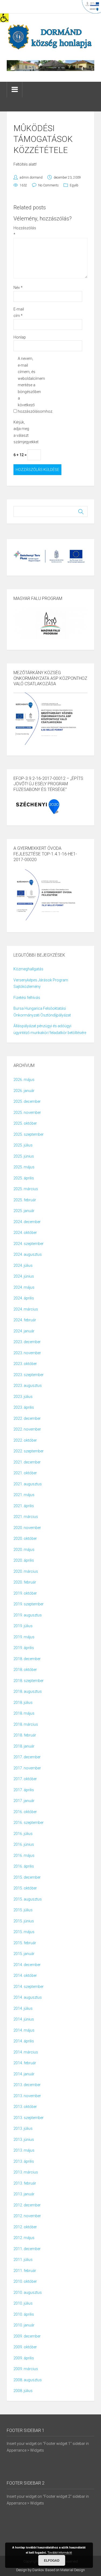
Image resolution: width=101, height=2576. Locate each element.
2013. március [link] (26, 2172)
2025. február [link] (25, 1200)
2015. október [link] (25, 1888)
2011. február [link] (25, 2271)
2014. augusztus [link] (28, 1997)
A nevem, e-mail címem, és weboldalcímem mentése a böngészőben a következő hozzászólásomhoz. (27, 385)
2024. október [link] (25, 1233)
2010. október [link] (25, 2281)
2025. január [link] (24, 1211)
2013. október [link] (25, 2107)
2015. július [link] (23, 1910)
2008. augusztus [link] (28, 2380)
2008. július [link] (23, 2391)
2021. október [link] (25, 1473)
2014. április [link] (24, 2041)
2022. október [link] (25, 1440)
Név (18, 288)
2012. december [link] (27, 2205)
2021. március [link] (26, 1517)
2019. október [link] (25, 1593)
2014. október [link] (25, 1975)
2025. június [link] (24, 1156)
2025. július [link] (23, 1145)
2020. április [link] (24, 1560)
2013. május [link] (24, 2150)
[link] (4, 18)
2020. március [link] (26, 1571)
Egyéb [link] (74, 185)
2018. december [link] (27, 1659)
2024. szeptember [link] (29, 1244)
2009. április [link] (24, 2358)
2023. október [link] (25, 1364)
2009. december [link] (27, 2336)
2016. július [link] (23, 1834)
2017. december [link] (27, 1757)
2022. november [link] (27, 1429)
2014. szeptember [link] (29, 1987)
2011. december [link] (27, 2249)
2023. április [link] (24, 1407)
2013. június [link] (24, 2140)
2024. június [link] (24, 1276)
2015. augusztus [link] (28, 1899)
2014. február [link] (25, 2063)
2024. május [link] (24, 1287)
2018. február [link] (25, 1735)
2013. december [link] (27, 2085)
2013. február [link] (25, 2183)
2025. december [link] (27, 1101)
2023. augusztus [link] (28, 1386)
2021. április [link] (24, 1506)
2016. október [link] (25, 1812)
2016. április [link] (24, 1866)
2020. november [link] (27, 1528)
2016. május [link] (24, 1855)
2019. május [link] (24, 1637)
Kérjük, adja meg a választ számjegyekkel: (22, 432)
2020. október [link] (25, 1538)
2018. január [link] (24, 1746)
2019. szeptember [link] (29, 1604)
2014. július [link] (23, 2008)
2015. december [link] (27, 1877)
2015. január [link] (24, 1954)
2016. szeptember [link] (29, 1823)
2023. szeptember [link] (29, 1375)
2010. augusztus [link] (28, 2292)
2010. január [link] (24, 2325)
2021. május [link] (24, 1495)
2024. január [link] (24, 1331)
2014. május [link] (24, 2030)
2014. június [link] (24, 2019)
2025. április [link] (24, 1178)
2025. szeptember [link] (29, 1134)
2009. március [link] (26, 2369)
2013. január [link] (24, 2194)
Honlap (20, 337)
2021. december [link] (27, 1462)
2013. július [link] (23, 2128)
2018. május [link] (24, 1713)
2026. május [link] (24, 1080)
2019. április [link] (24, 1648)
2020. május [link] (24, 1550)
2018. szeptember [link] (29, 1681)
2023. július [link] (23, 1397)
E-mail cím (19, 313)
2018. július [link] (23, 1702)
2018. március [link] (26, 1724)
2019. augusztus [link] (28, 1615)
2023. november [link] (27, 1353)
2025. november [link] (27, 1113)
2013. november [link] (27, 2096)
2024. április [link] (24, 1298)
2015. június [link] (24, 1921)
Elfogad (52, 2560)
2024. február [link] (25, 1320)
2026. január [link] (24, 1091)
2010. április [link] (24, 2314)
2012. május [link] (24, 2238)
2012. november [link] (27, 2216)
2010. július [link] (23, 2303)
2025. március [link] (26, 1189)
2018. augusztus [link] (28, 1691)
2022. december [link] (27, 1418)
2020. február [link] (25, 1582)
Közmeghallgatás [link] (28, 969)
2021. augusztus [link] (28, 1484)
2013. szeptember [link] (29, 2118)
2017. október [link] (25, 1779)
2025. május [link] (24, 1167)
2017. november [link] (27, 1768)
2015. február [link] (25, 1943)
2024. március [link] (26, 1309)
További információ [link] (60, 2552)
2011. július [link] (23, 2260)
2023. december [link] (27, 1342)
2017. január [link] (24, 1801)
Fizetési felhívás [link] (27, 998)
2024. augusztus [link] (28, 1254)
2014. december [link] (27, 1965)
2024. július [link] (23, 1265)
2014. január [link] (24, 2074)
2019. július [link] (23, 1626)
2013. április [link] (24, 2161)
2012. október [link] (25, 2227)
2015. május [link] (24, 1932)
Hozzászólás (22, 231)
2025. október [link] (25, 1123)
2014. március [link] (26, 2052)
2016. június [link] (24, 1844)
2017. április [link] (24, 1790)
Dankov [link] (38, 2570)
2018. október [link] (25, 1670)
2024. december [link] (27, 1222)
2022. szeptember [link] (29, 1451)
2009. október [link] (25, 2347)
